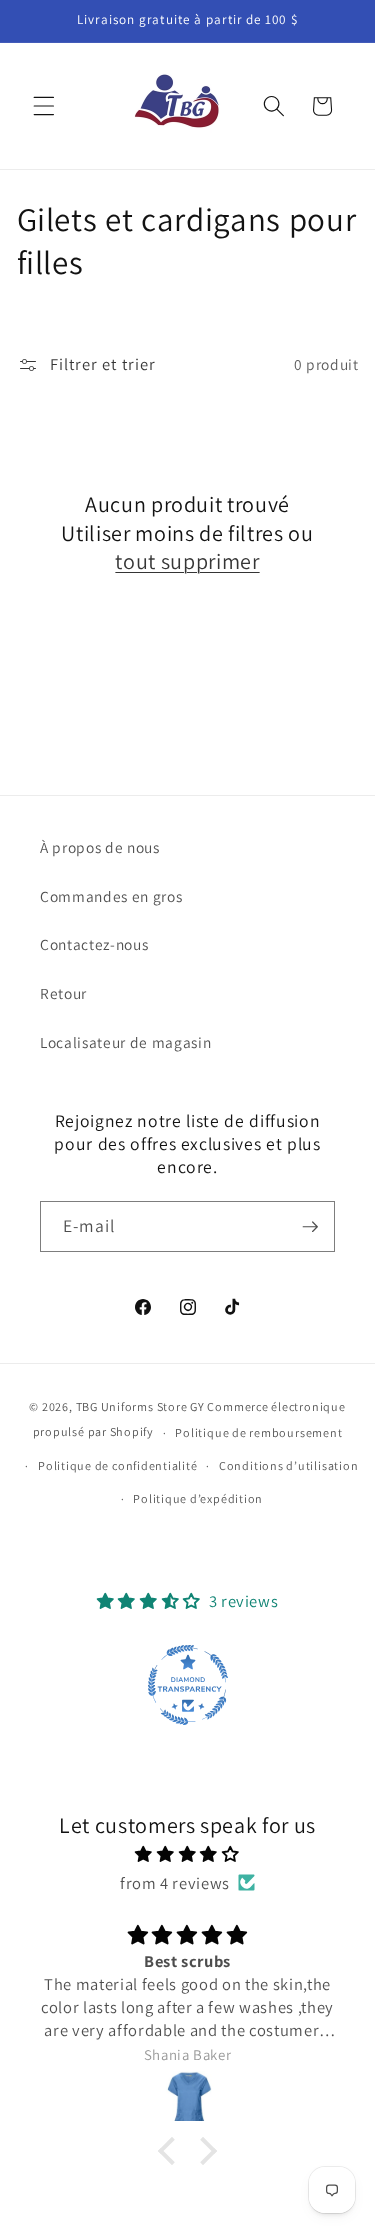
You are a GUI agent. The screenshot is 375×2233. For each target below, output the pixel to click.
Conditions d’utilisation (288, 1465)
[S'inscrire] (310, 1227)
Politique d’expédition (198, 1498)
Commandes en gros (111, 896)
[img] (188, 1854)
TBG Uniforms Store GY (140, 1406)
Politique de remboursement (258, 1432)
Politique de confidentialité (118, 1465)
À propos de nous (100, 847)
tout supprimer (187, 561)
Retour (63, 993)
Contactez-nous (94, 944)
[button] (44, 106)
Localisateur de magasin (125, 1042)
